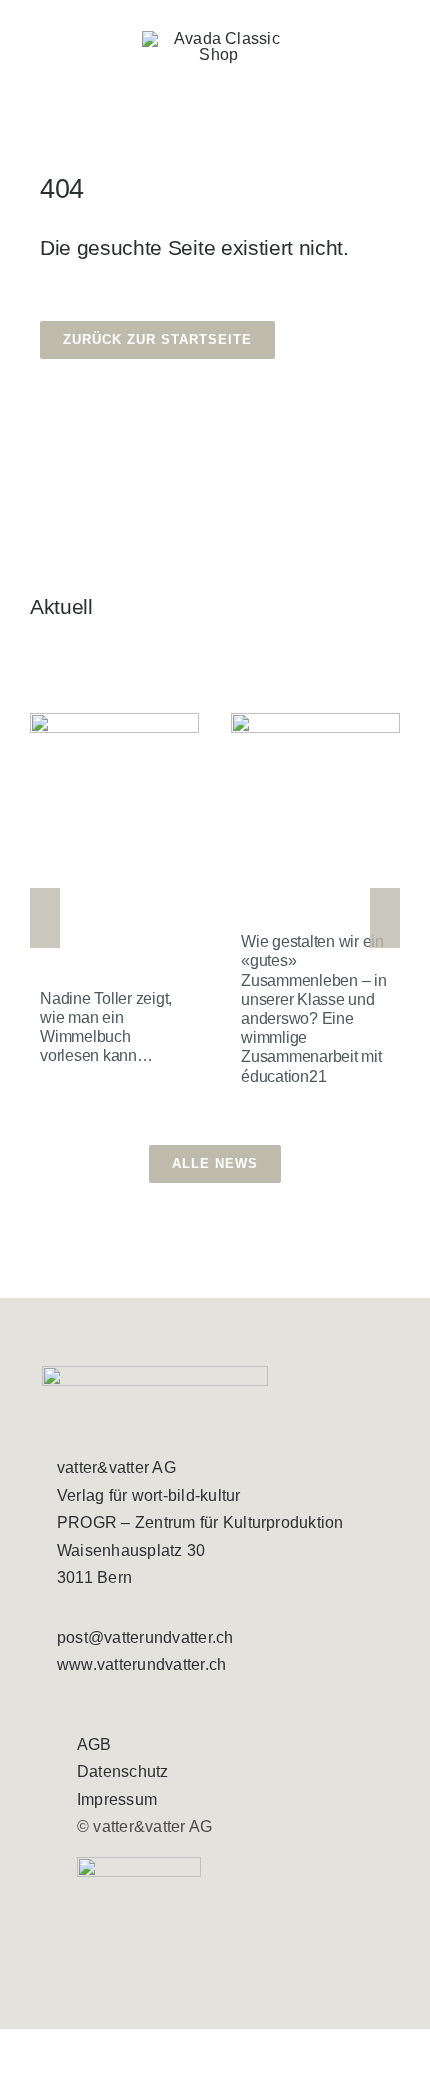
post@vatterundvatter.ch (145, 1637)
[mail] (138, 1705)
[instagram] (101, 1705)
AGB (94, 1744)
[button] (45, 918)
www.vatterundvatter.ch (141, 1664)
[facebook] (65, 1705)
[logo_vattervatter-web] (219, 38)
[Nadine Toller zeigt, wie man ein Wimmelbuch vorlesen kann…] (114, 825)
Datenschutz (123, 1771)
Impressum (117, 1799)
